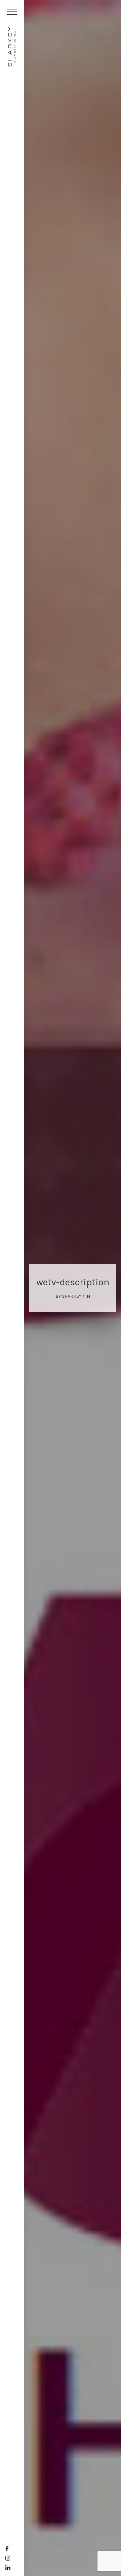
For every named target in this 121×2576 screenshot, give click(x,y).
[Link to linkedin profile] (8, 2568)
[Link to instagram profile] (8, 2558)
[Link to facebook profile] (7, 2549)
